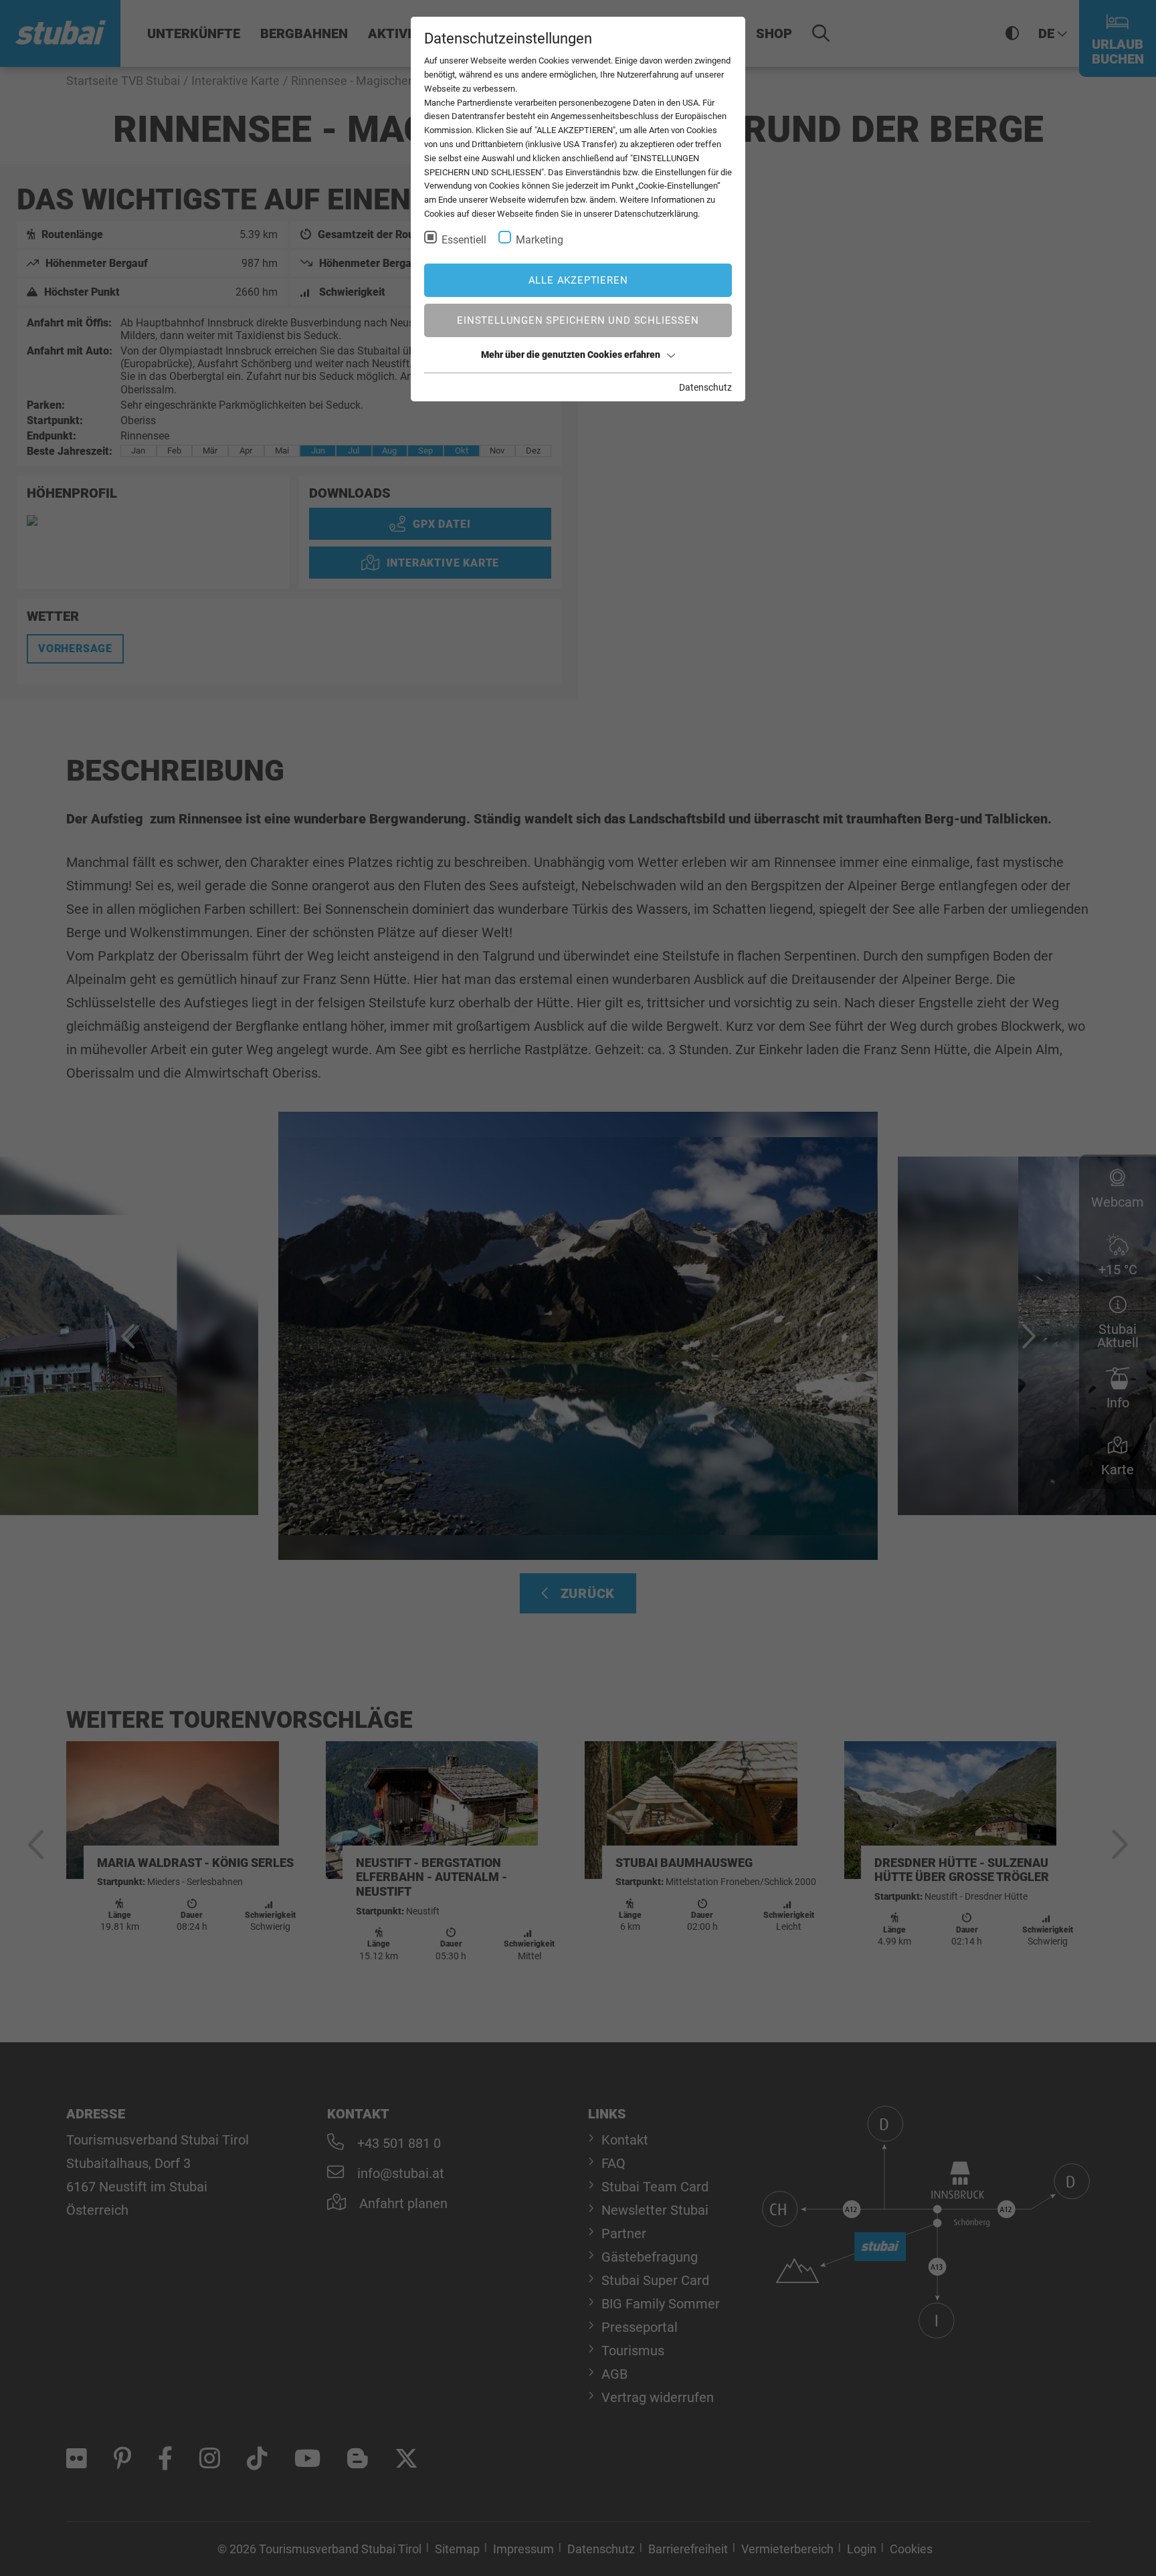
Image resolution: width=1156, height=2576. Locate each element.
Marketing (540, 240)
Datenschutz (705, 387)
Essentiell (464, 240)
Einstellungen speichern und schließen (578, 320)
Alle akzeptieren (578, 280)
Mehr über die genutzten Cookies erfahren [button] (571, 355)
